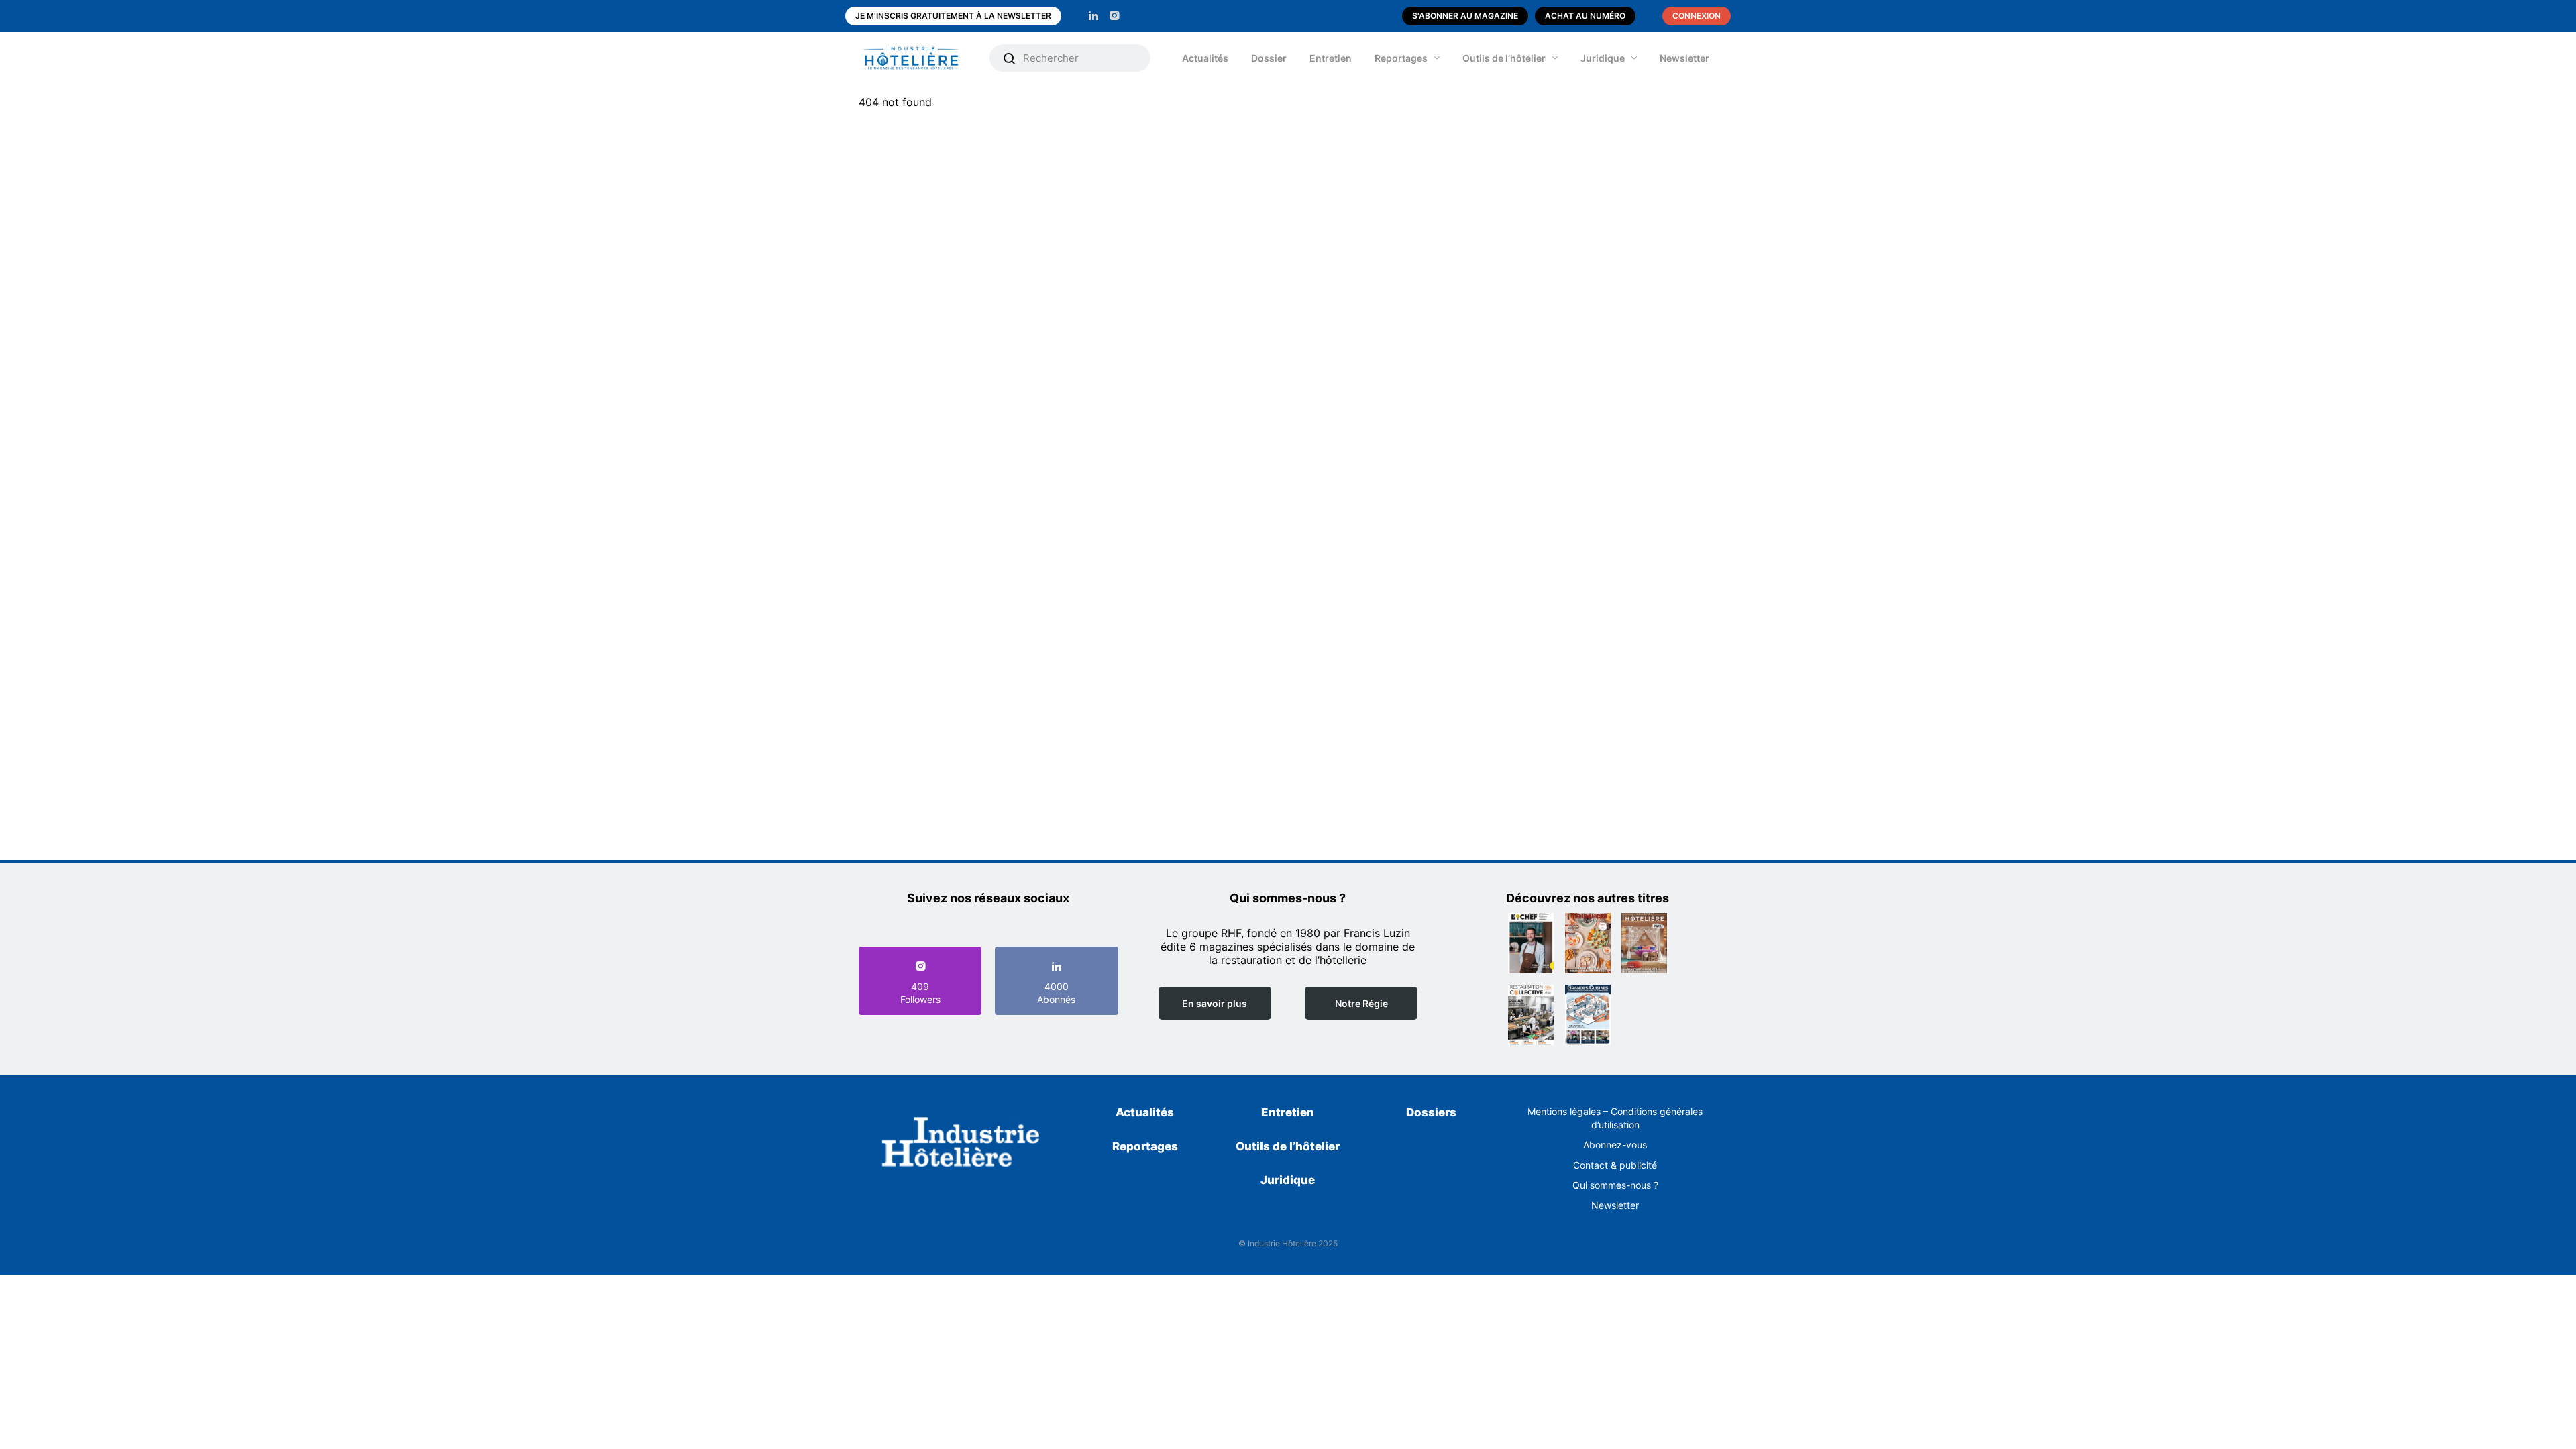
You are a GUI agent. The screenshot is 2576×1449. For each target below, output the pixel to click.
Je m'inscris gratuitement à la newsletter (953, 16)
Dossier (1269, 58)
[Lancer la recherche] (1010, 58)
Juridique (1603, 58)
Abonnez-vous (1615, 1145)
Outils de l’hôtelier (1504, 58)
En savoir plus (1215, 1003)
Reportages (1401, 58)
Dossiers (1431, 1112)
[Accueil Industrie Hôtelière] (921, 58)
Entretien (1331, 58)
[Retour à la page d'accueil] (961, 1144)
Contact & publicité (1615, 1165)
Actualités (1205, 58)
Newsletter (1684, 58)
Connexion (1697, 16)
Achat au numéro (1585, 16)
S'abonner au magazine (1465, 16)
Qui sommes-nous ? (1615, 1185)
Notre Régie (1361, 1003)
